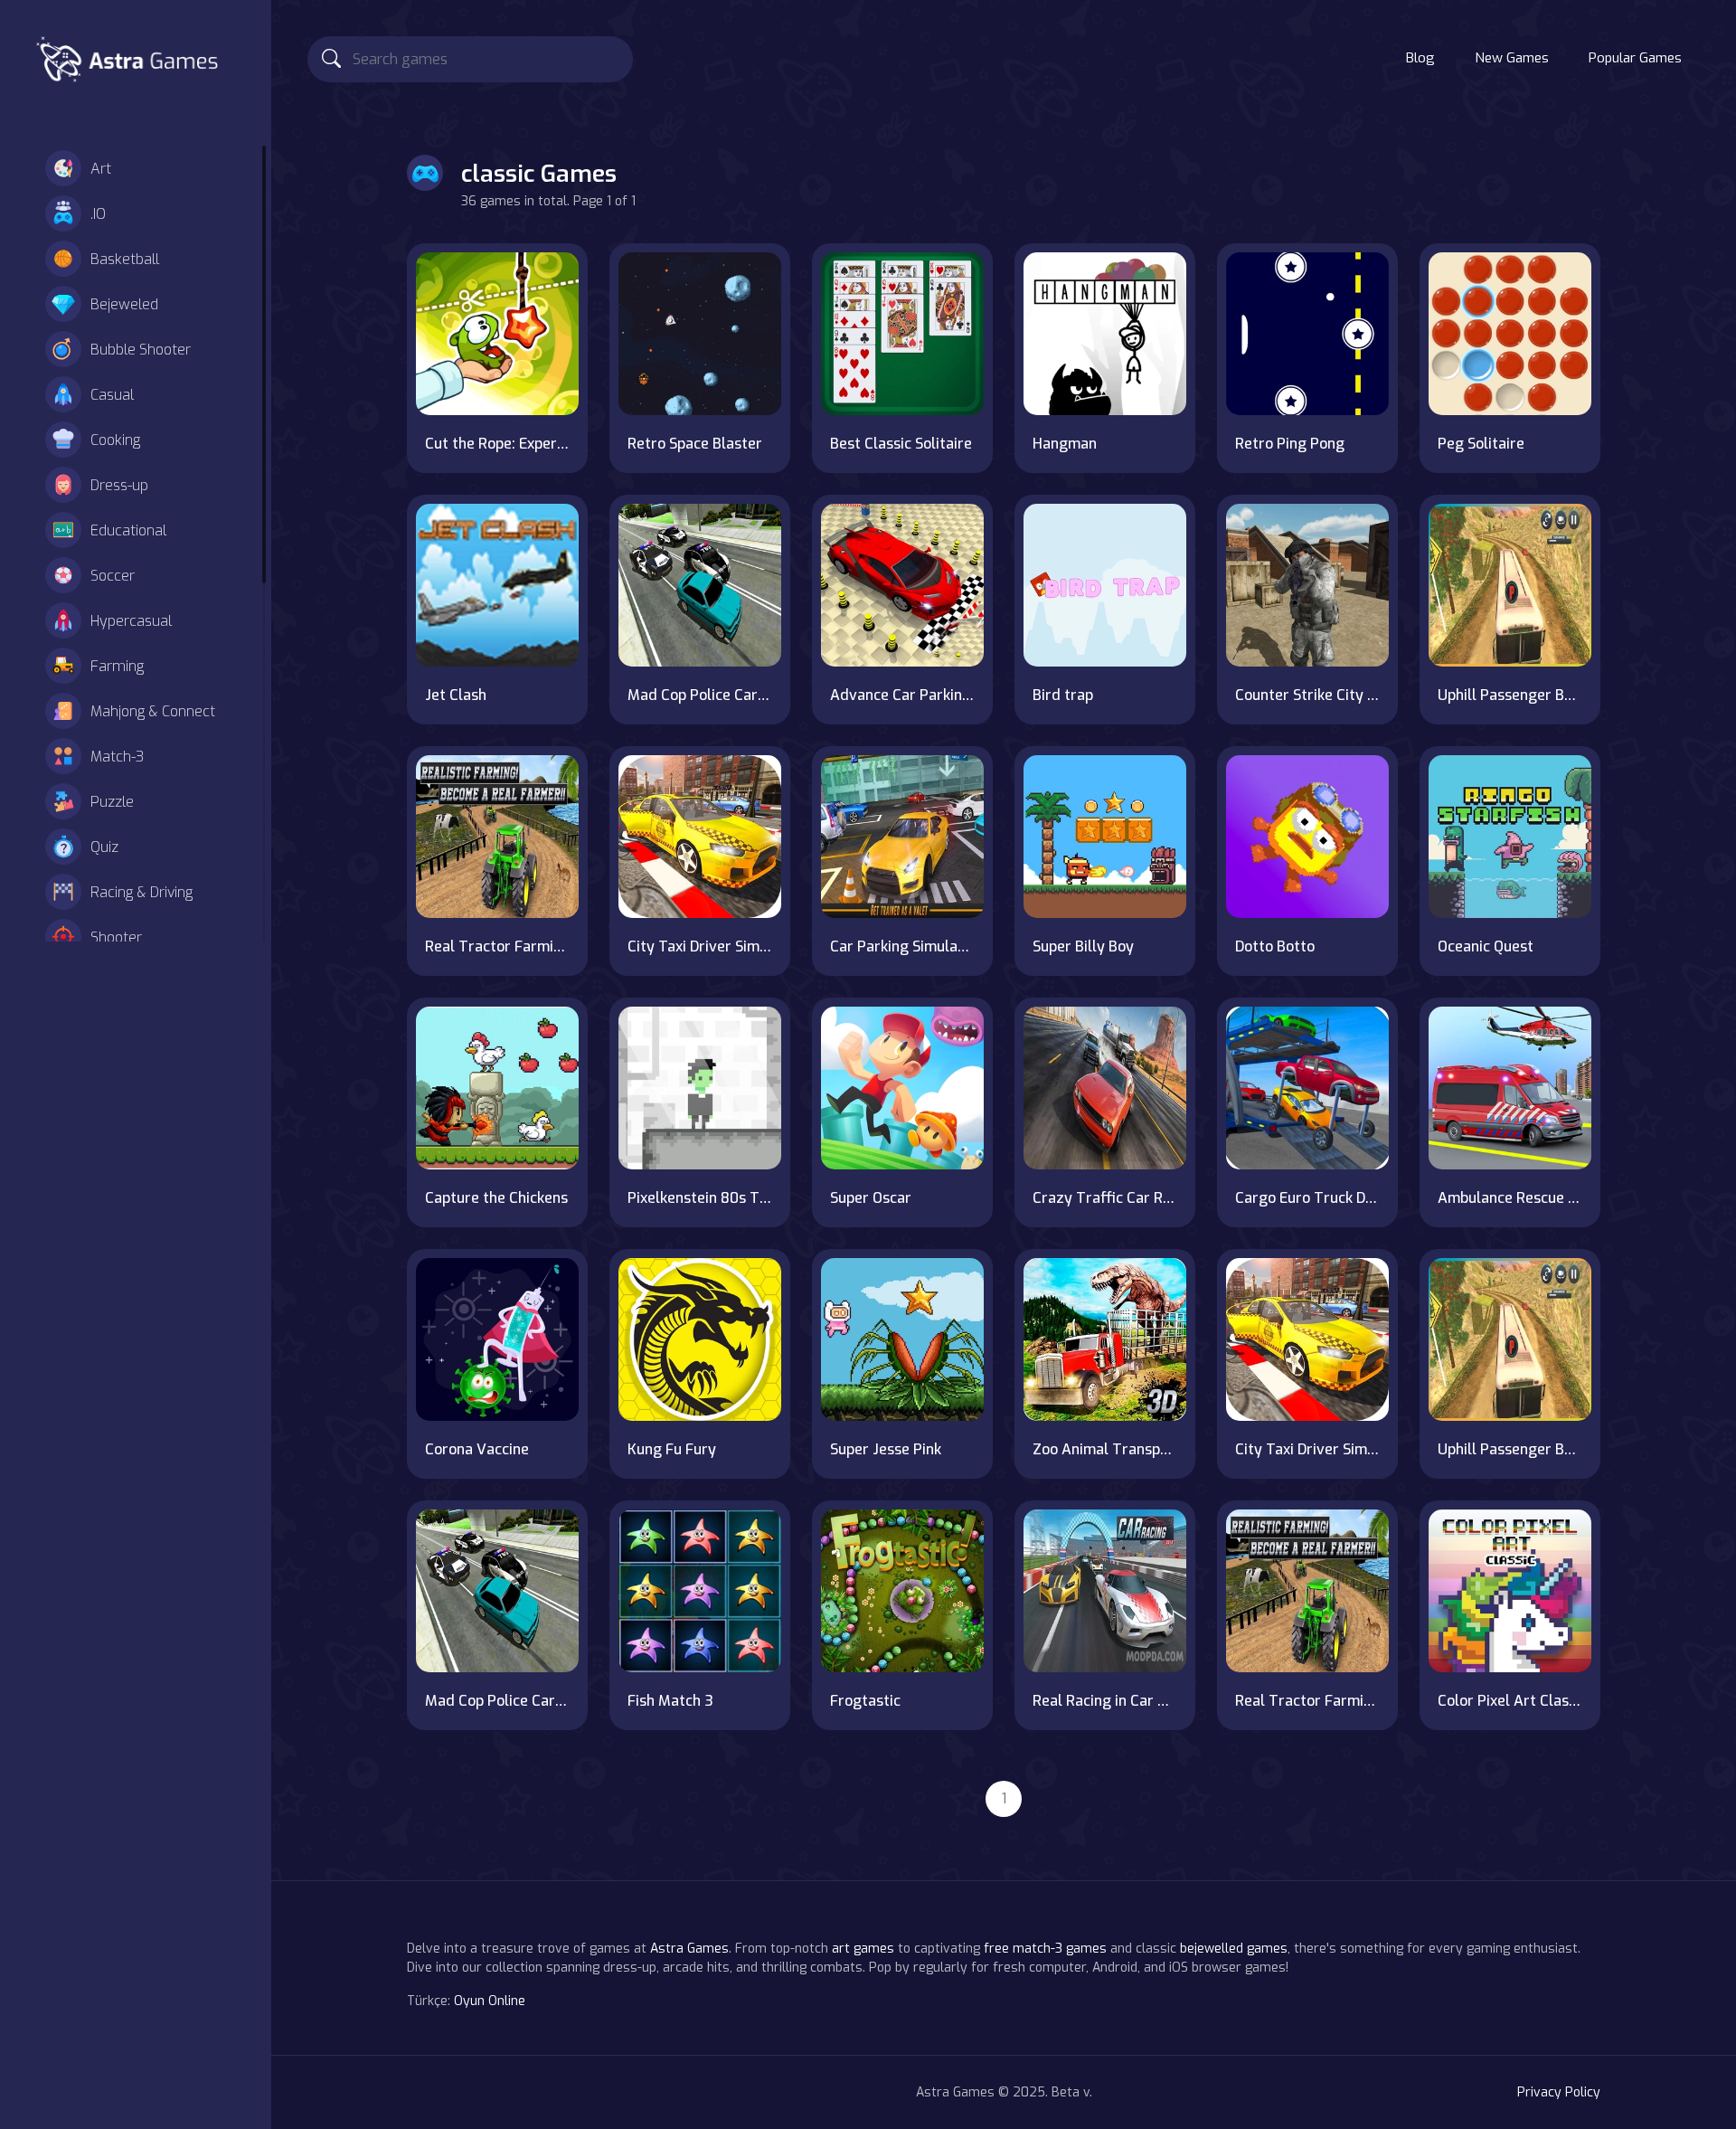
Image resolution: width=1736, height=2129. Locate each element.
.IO (98, 214)
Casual (112, 395)
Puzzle (112, 802)
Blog (1420, 58)
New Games (1512, 58)
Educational (128, 530)
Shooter (116, 937)
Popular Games (1635, 58)
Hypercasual (131, 621)
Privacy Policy (1559, 2092)
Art (101, 169)
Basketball (125, 259)
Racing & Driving (142, 892)
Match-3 (117, 757)
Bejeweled (124, 304)
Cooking (115, 440)
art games (863, 1949)
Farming (117, 666)
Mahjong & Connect (153, 711)
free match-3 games (1045, 1949)
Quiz (104, 847)
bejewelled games (1234, 1949)
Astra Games (689, 1949)
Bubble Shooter (141, 350)
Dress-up (119, 485)
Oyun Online (490, 2001)
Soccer (113, 576)
